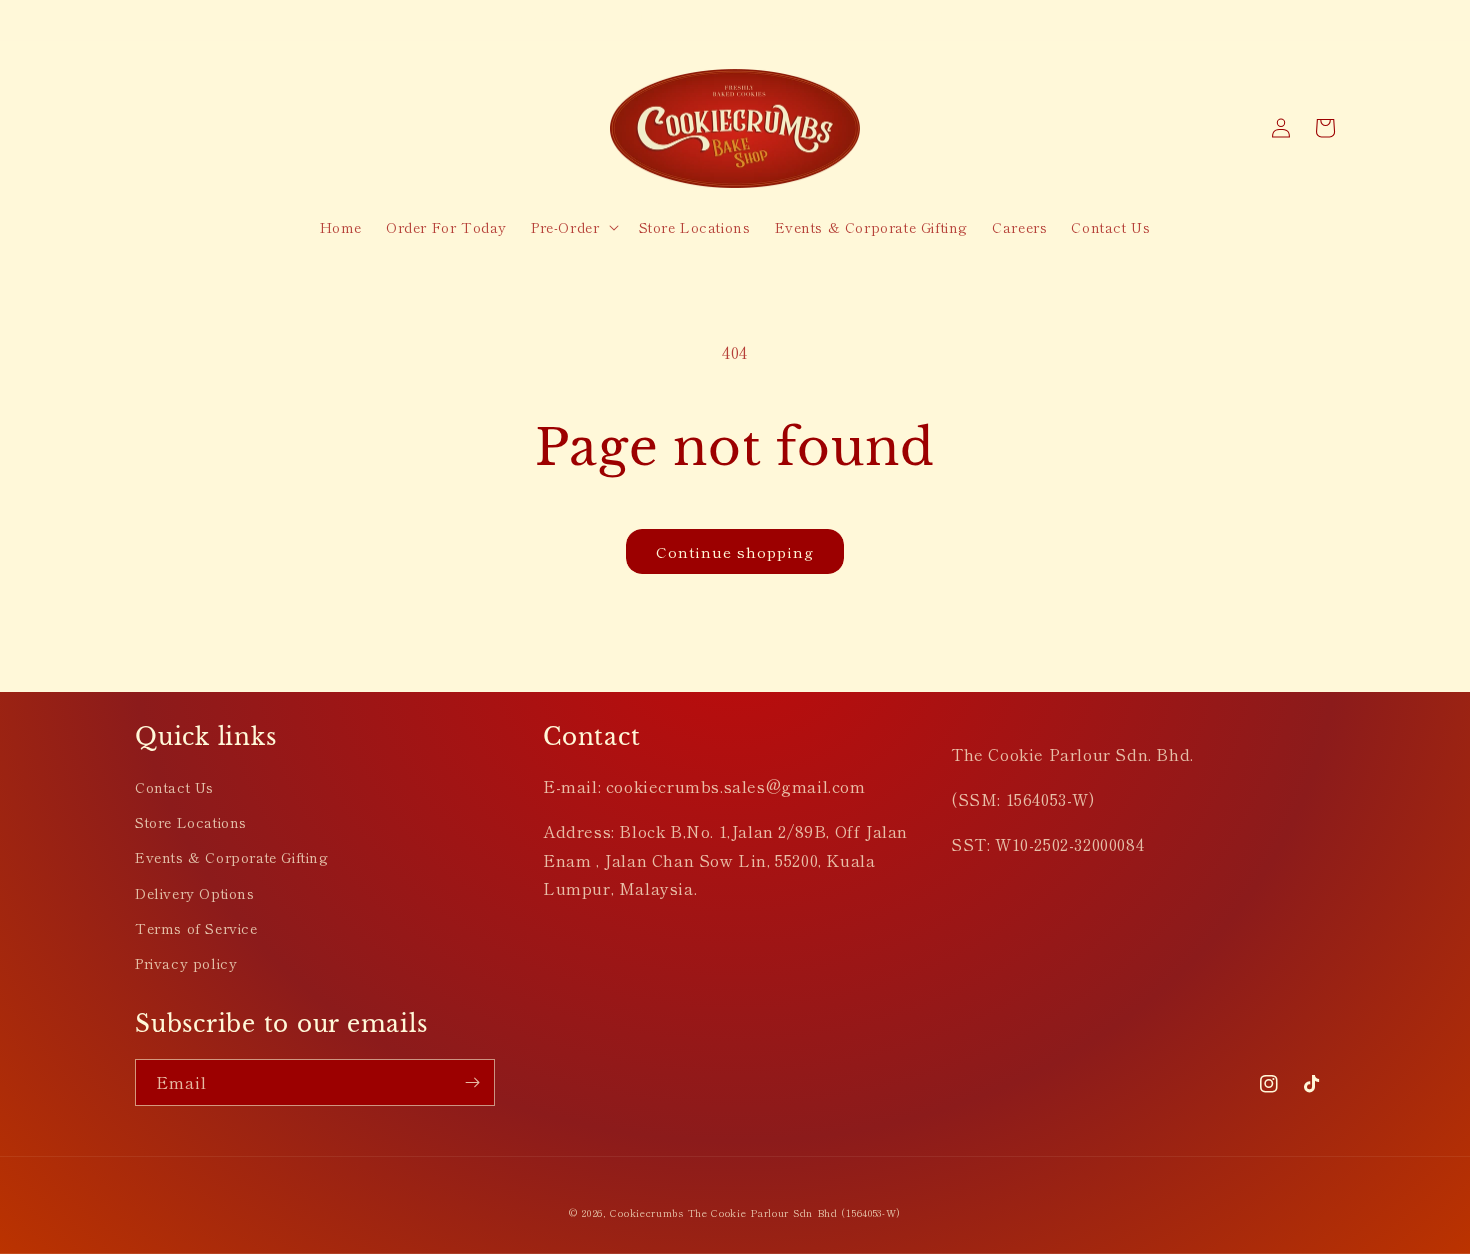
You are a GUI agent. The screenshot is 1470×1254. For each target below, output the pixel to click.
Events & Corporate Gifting (232, 857)
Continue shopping (735, 551)
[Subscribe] (472, 1082)
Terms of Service (196, 928)
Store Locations (191, 822)
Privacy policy (186, 963)
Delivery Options (195, 893)
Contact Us (174, 787)
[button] (572, 227)
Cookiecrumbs (646, 1212)
